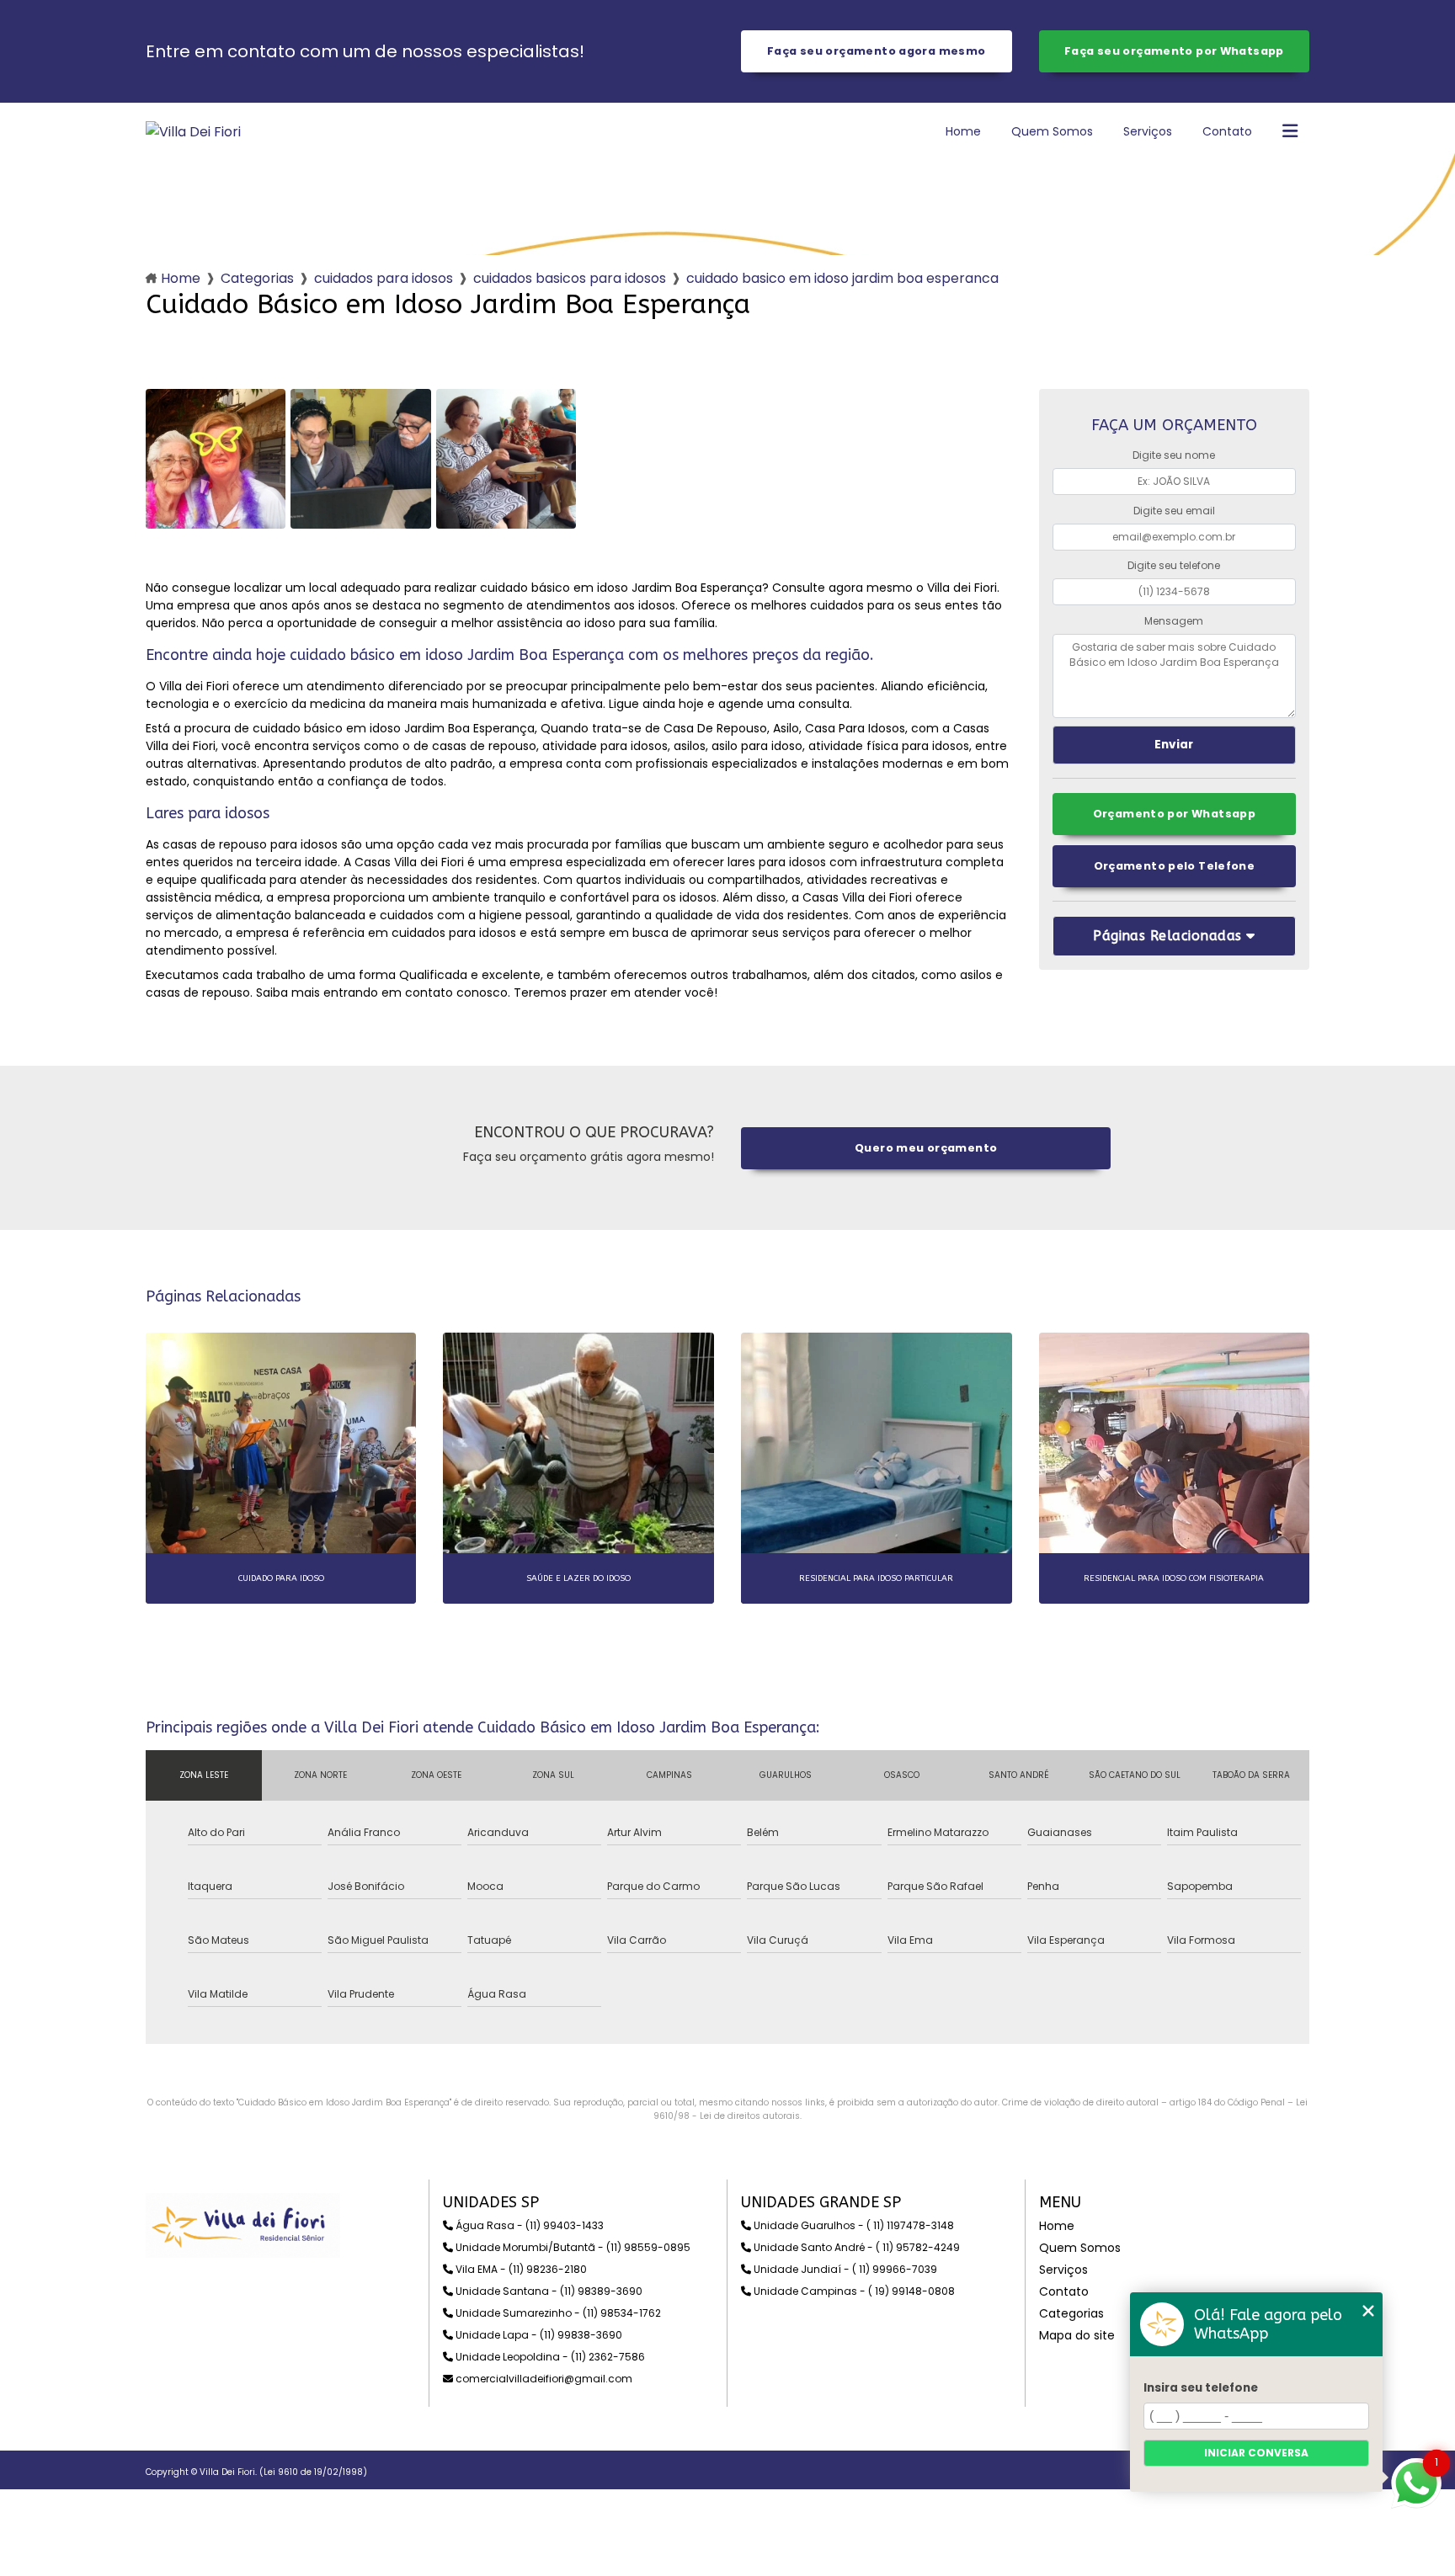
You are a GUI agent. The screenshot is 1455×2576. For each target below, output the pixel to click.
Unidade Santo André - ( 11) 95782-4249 (855, 2247)
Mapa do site (1077, 2335)
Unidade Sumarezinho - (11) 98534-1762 (557, 2313)
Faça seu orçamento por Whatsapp (1174, 51)
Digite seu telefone (1174, 565)
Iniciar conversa (1256, 2453)
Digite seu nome (1174, 455)
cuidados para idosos (384, 278)
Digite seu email (1174, 511)
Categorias (257, 278)
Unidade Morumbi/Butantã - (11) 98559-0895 (572, 2247)
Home (963, 131)
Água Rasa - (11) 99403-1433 (528, 2225)
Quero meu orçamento (926, 1148)
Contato (1227, 131)
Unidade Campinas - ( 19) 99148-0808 (853, 2291)
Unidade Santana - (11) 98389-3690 (548, 2291)
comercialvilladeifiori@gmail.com (543, 2379)
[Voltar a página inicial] (193, 132)
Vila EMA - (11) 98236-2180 (520, 2269)
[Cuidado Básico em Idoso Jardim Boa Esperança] (216, 459)
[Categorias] (1290, 132)
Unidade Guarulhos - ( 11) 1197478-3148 (853, 2225)
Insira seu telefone (1201, 2388)
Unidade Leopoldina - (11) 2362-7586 (549, 2357)
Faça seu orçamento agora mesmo (876, 51)
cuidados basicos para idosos (570, 278)
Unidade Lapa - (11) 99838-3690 (538, 2335)
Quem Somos (1052, 131)
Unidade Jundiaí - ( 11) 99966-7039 (844, 2269)
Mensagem (1174, 621)
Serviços (1148, 131)
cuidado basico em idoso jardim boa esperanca (842, 278)
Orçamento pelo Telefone (1175, 866)
